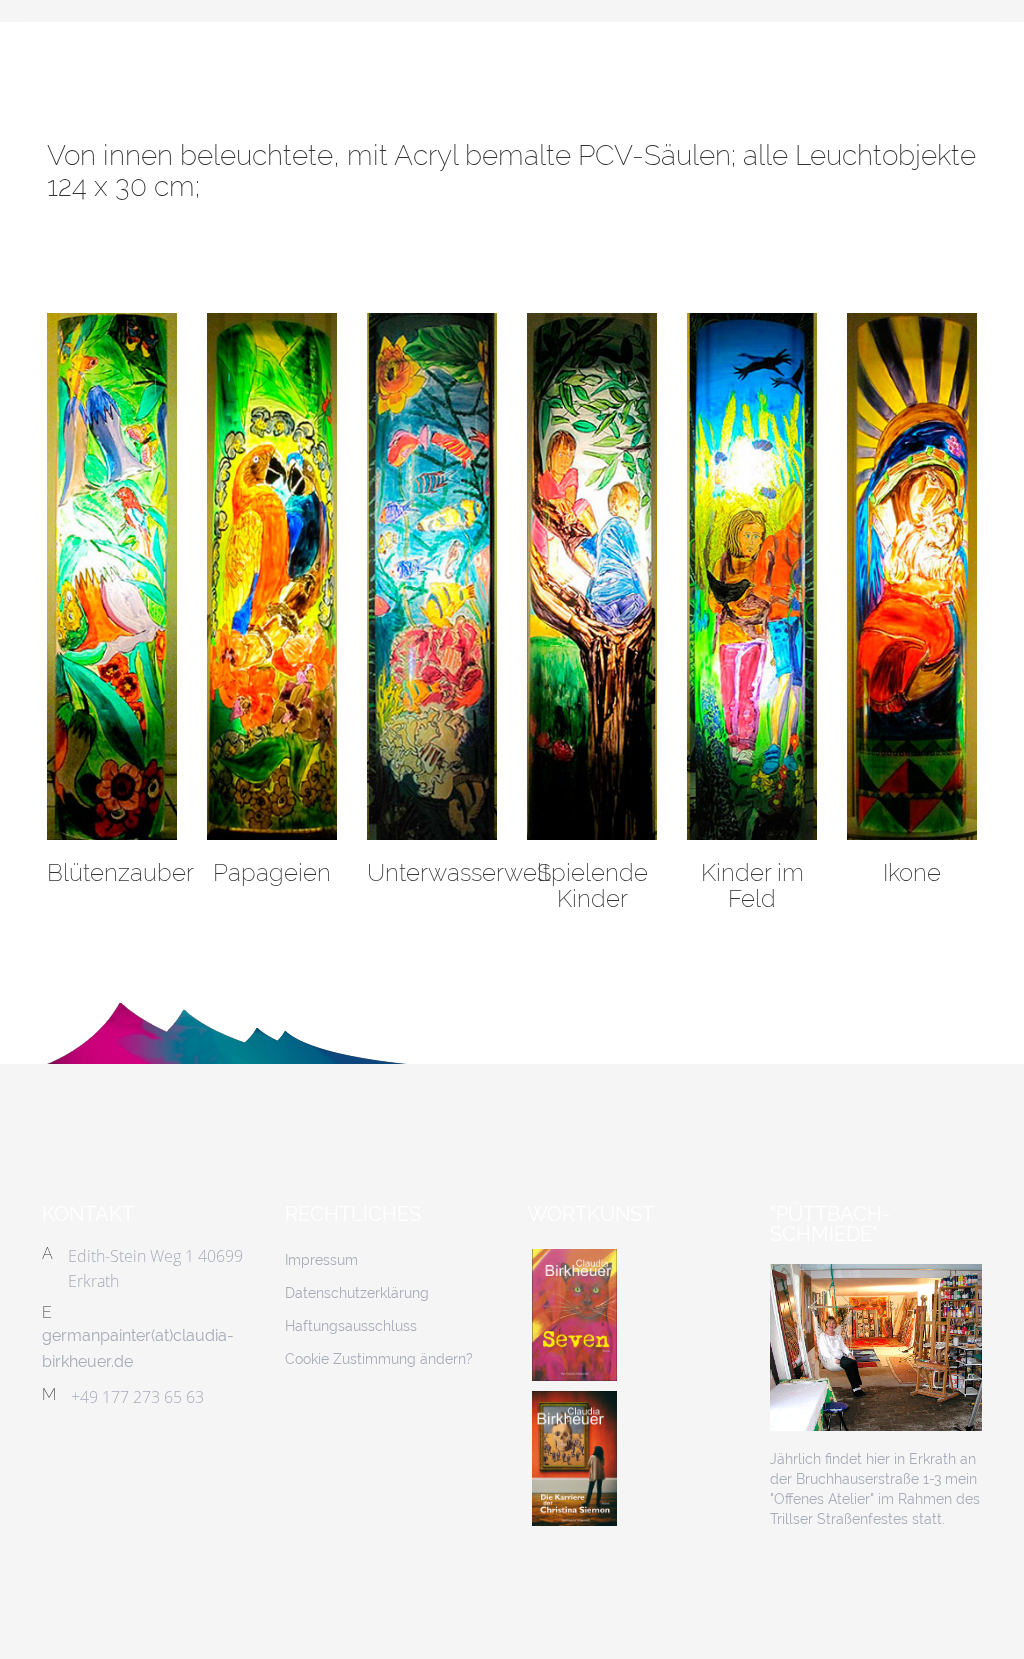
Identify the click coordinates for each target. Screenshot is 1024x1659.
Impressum (321, 1260)
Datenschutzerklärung (357, 1293)
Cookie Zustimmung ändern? (379, 1359)
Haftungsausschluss (351, 1326)
